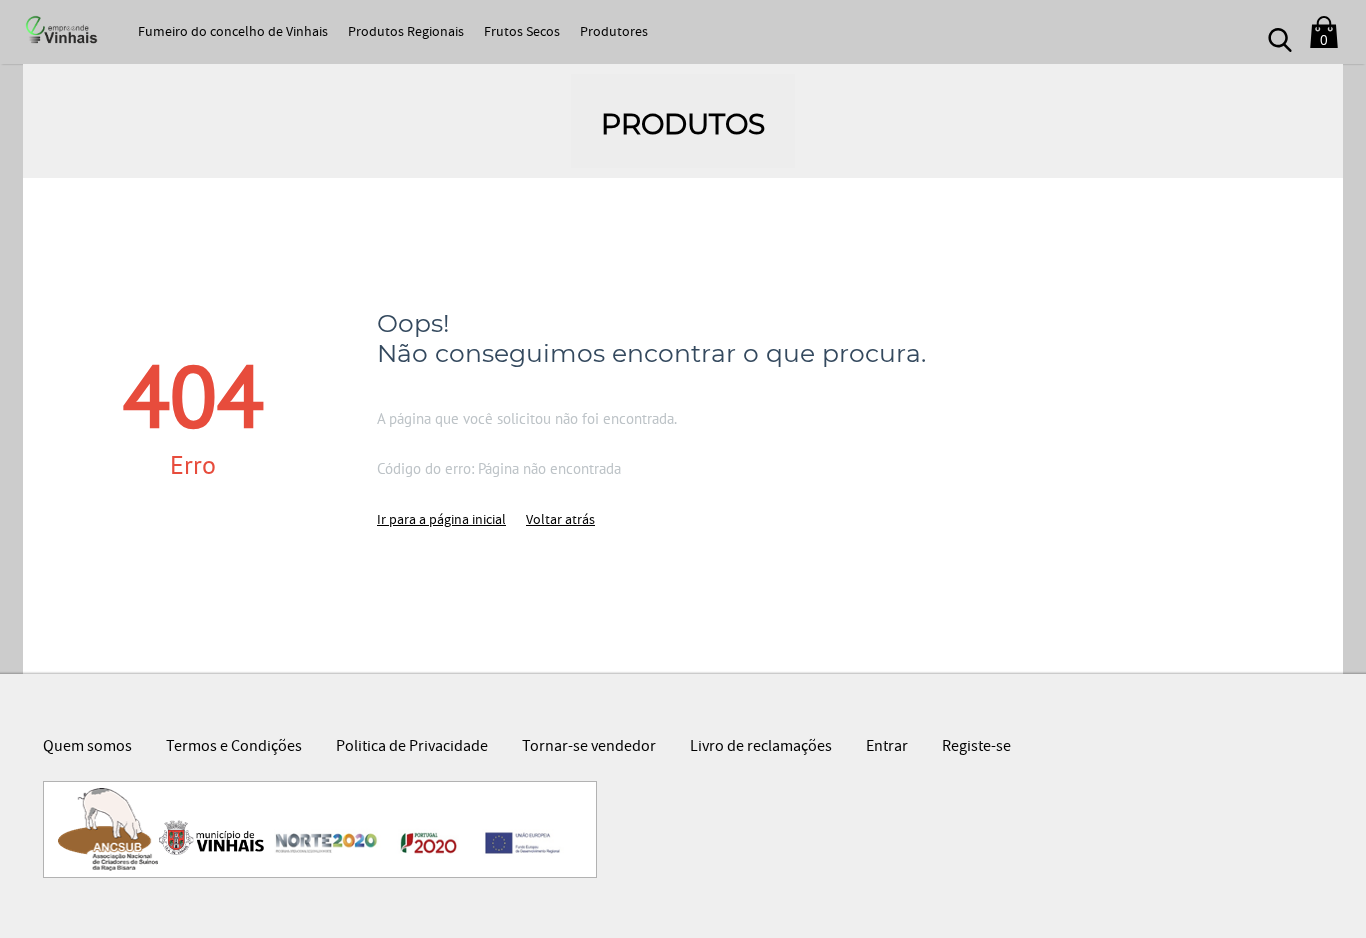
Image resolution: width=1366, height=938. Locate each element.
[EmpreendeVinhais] (59, 31)
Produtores (614, 33)
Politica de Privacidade (412, 748)
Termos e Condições (234, 748)
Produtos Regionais (406, 33)
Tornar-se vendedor (589, 748)
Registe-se (976, 748)
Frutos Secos (522, 33)
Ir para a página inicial (441, 521)
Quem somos (87, 748)
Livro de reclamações (761, 748)
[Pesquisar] (1280, 32)
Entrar (887, 748)
